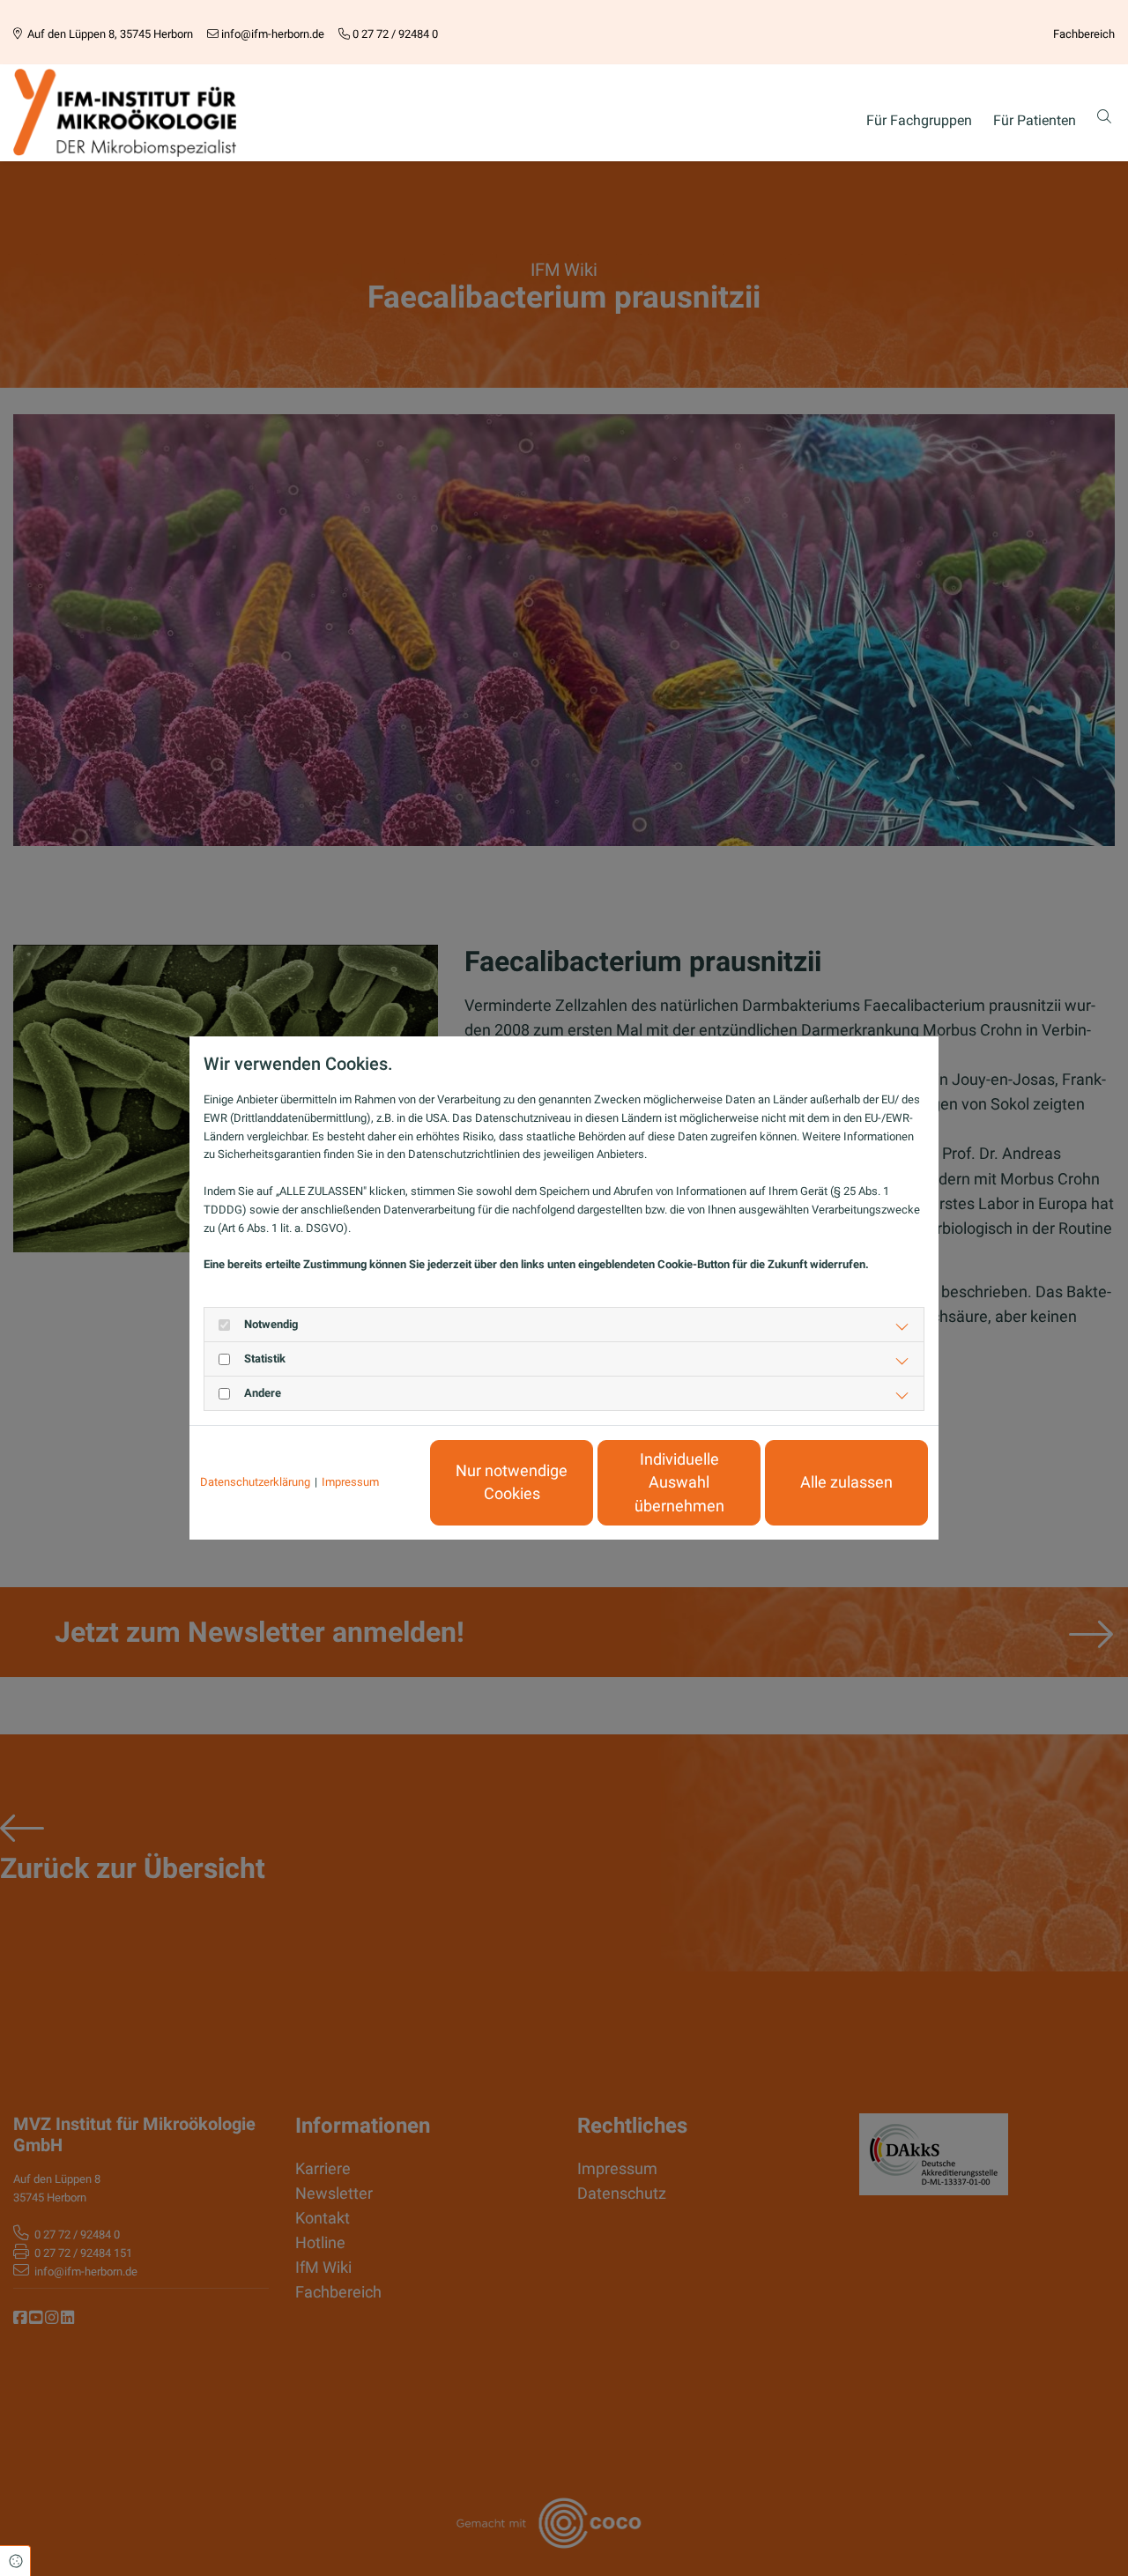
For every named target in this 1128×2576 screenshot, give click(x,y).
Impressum (350, 1482)
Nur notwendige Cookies (512, 1482)
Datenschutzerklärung (255, 1482)
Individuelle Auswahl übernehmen (679, 1483)
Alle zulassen (846, 1482)
